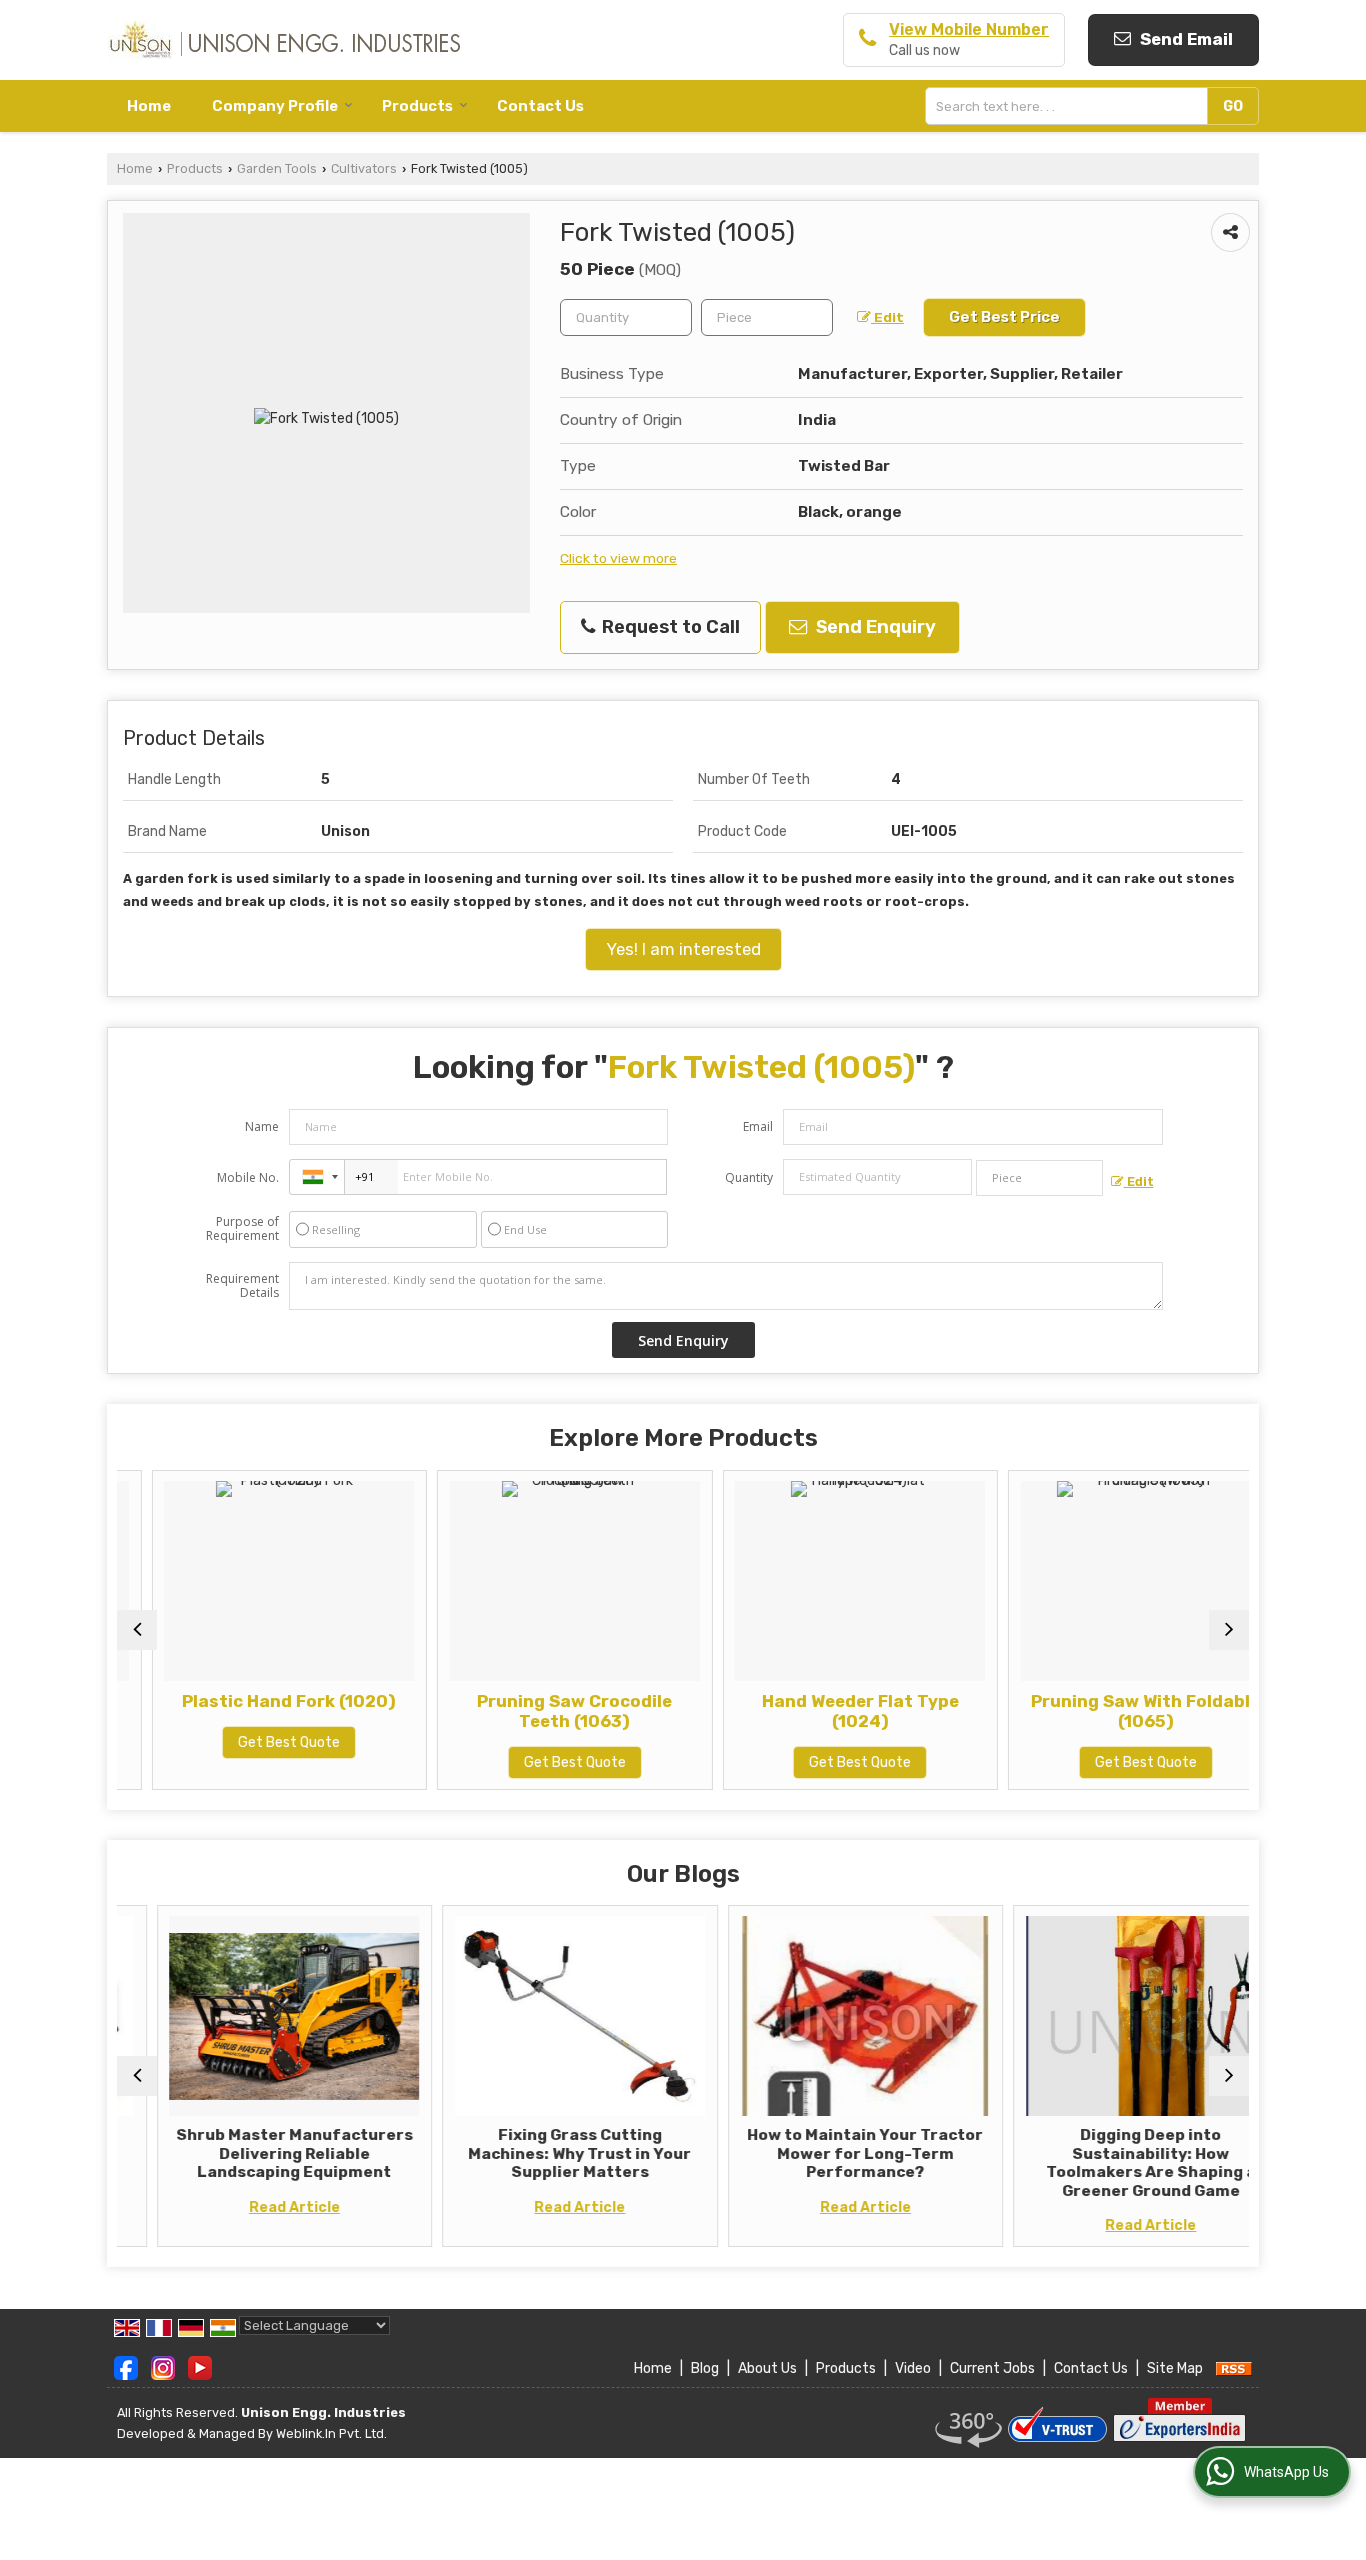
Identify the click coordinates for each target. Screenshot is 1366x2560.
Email (758, 1126)
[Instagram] (163, 2367)
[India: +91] (317, 1177)
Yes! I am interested (683, 949)
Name (262, 1126)
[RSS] (1234, 2368)
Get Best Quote (255, 1742)
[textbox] (1071, 106)
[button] (969, 29)
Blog (705, 2368)
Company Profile (275, 106)
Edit (887, 317)
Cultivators (364, 168)
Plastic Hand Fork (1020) (255, 1701)
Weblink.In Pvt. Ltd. (331, 2433)
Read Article (254, 2207)
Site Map (1175, 2368)
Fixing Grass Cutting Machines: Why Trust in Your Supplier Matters (540, 2153)
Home (149, 106)
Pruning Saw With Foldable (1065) (1111, 1711)
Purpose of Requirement (242, 1229)
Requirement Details (242, 1286)
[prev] (137, 1630)
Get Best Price (1004, 317)
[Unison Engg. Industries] (283, 40)
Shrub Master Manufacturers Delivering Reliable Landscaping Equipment (254, 2153)
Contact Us (540, 106)
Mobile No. (248, 1177)
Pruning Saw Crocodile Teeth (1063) (540, 1711)
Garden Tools (277, 168)
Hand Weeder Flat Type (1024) (825, 1711)
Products (417, 106)
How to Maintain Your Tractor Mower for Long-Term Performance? (826, 2153)
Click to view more (618, 558)
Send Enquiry (874, 627)
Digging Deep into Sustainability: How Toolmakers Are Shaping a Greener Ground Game (1111, 2162)
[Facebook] (126, 2367)
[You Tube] (200, 2367)
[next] (1229, 1630)
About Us (767, 2368)
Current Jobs (992, 2368)
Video (913, 2368)
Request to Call (669, 627)
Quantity (749, 1177)
